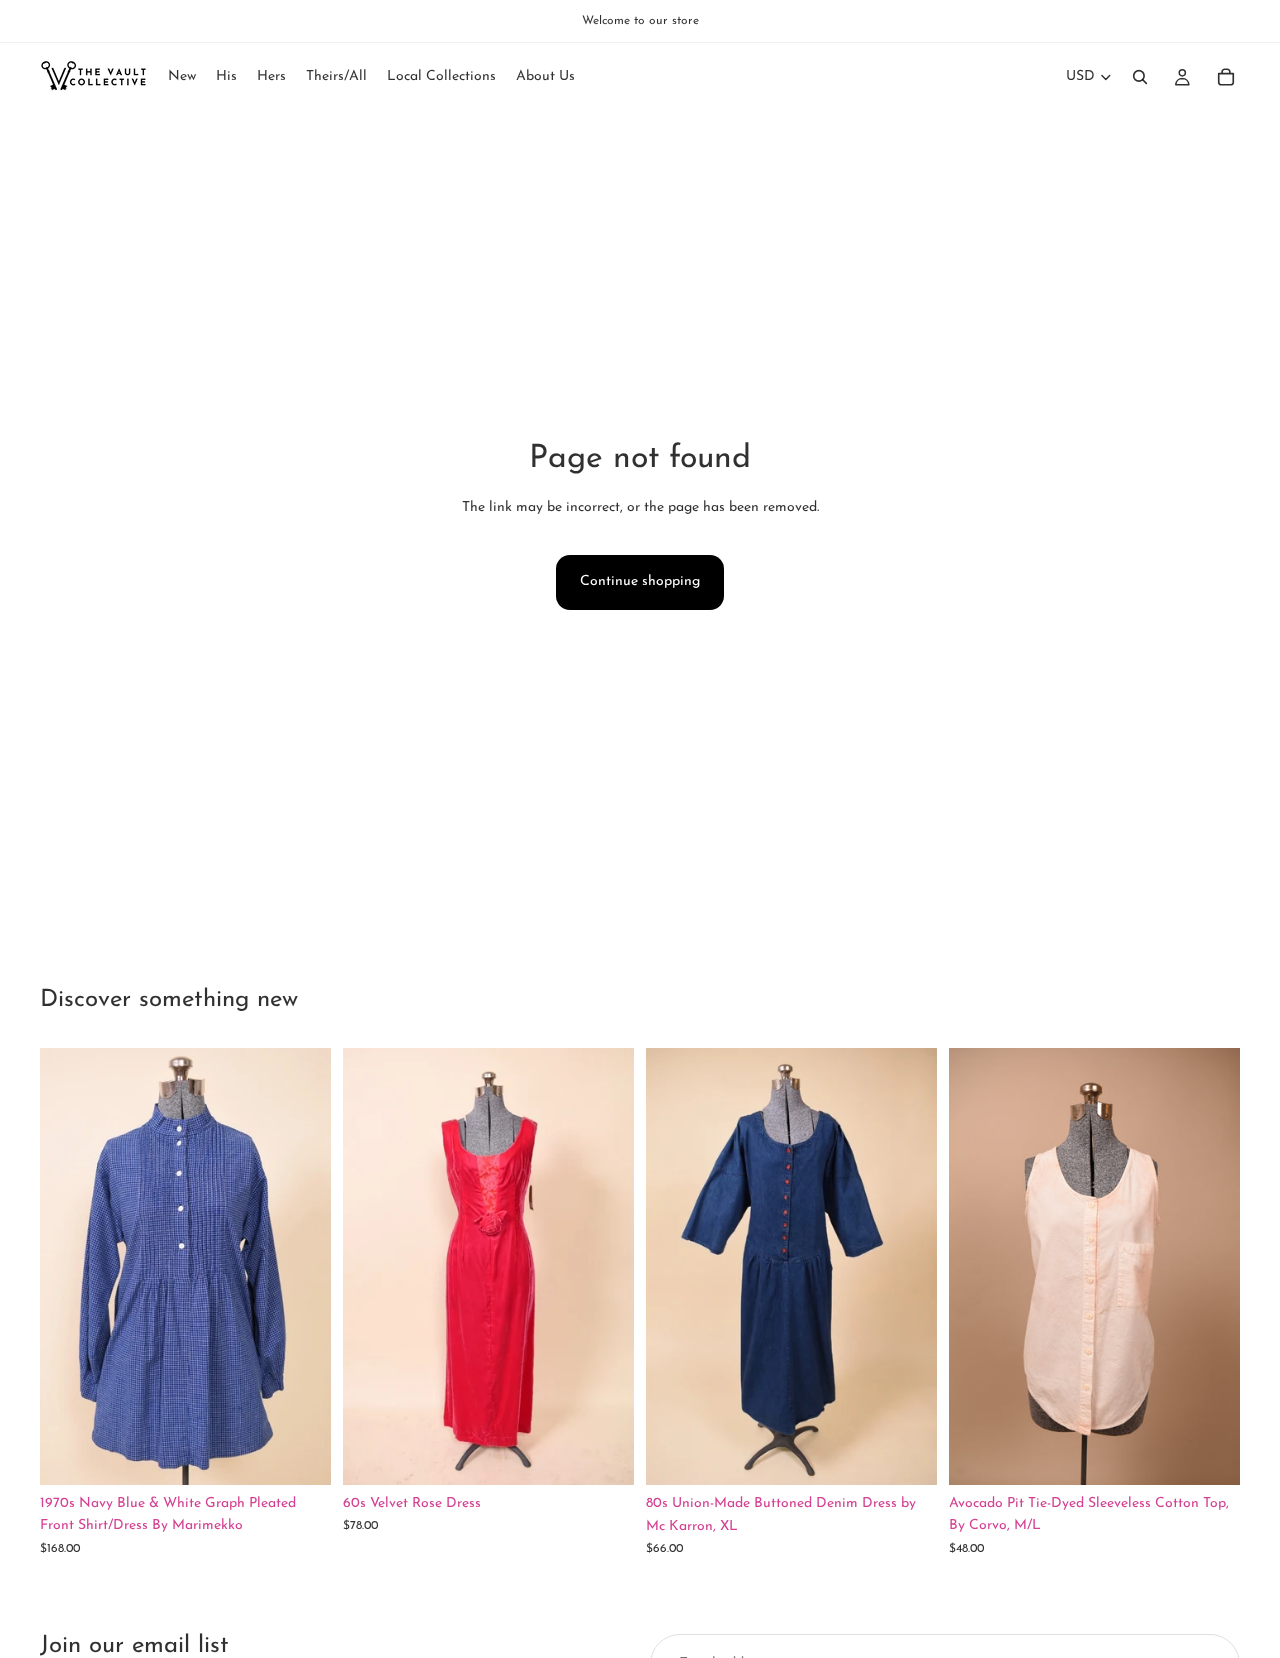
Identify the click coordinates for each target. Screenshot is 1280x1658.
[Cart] (1226, 77)
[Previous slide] (70, 1267)
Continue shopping (640, 581)
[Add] (300, 1454)
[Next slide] (301, 1267)
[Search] (1140, 77)
